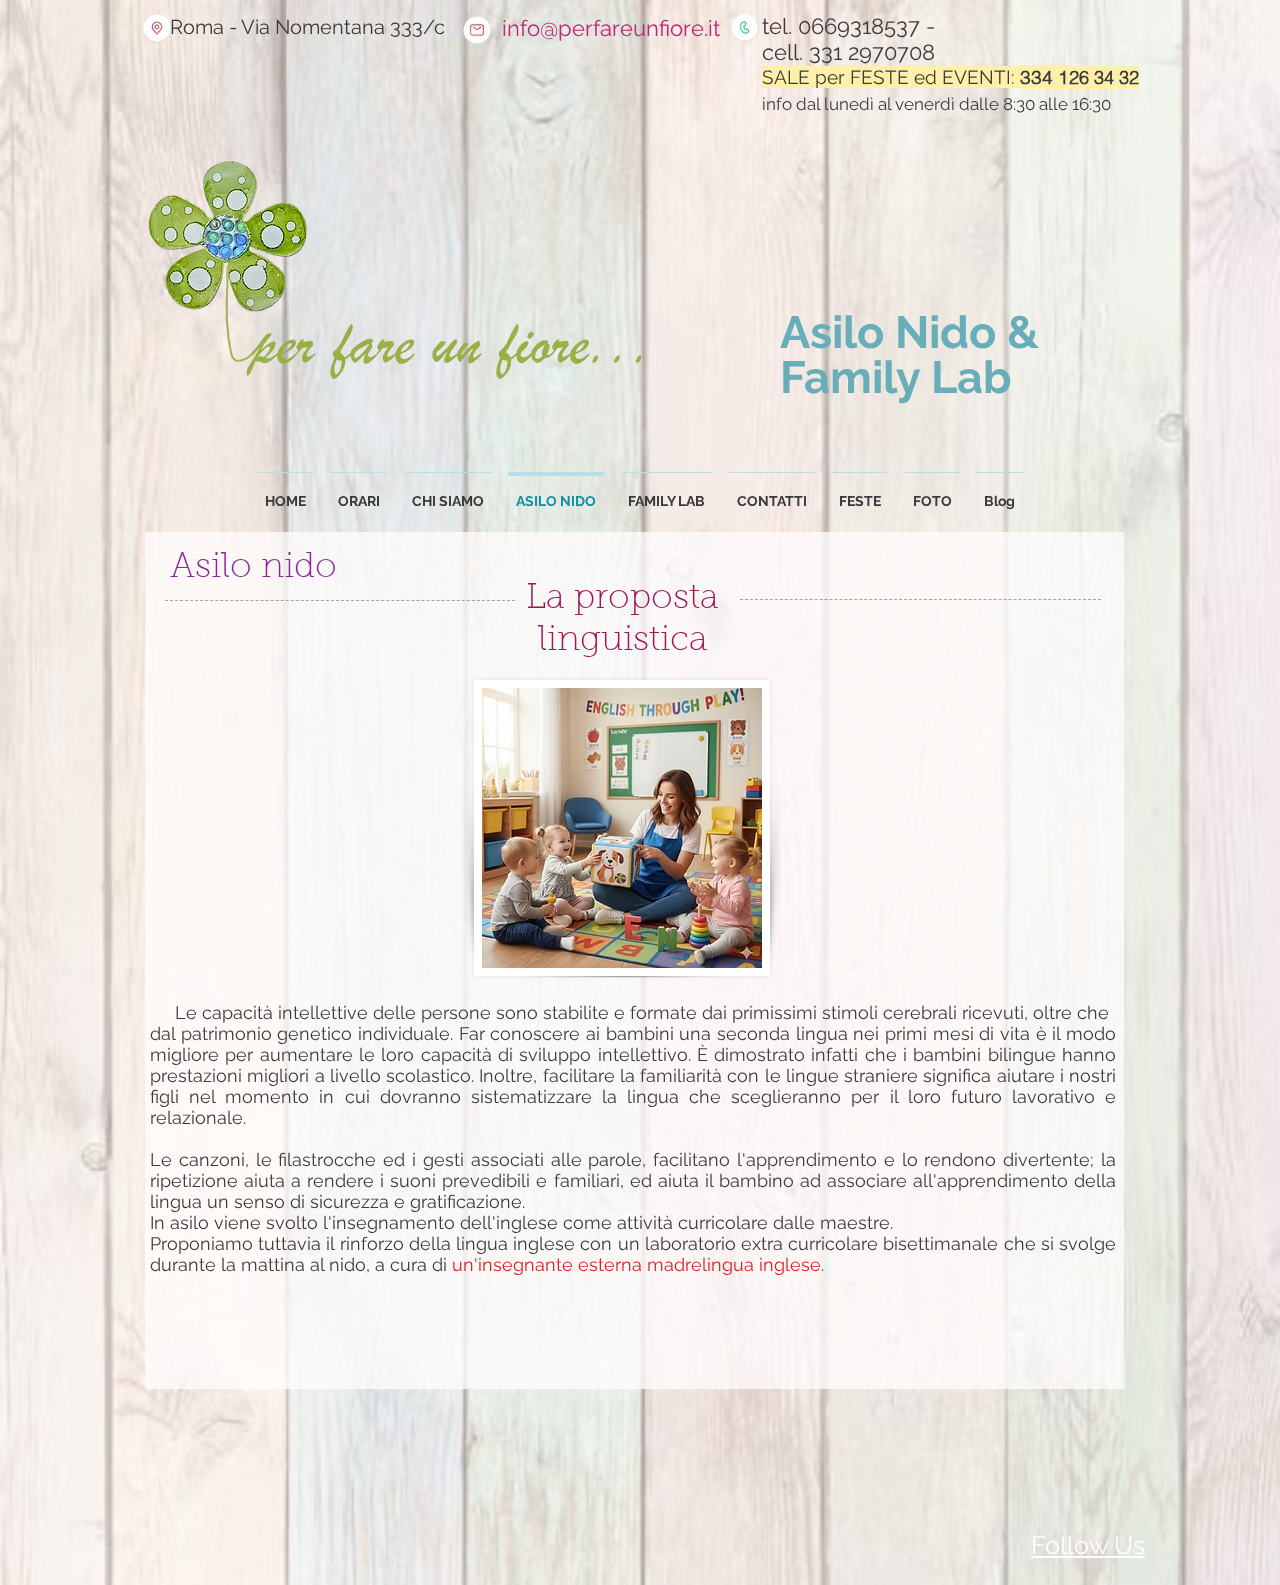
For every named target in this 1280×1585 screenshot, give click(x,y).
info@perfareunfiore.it (611, 28)
